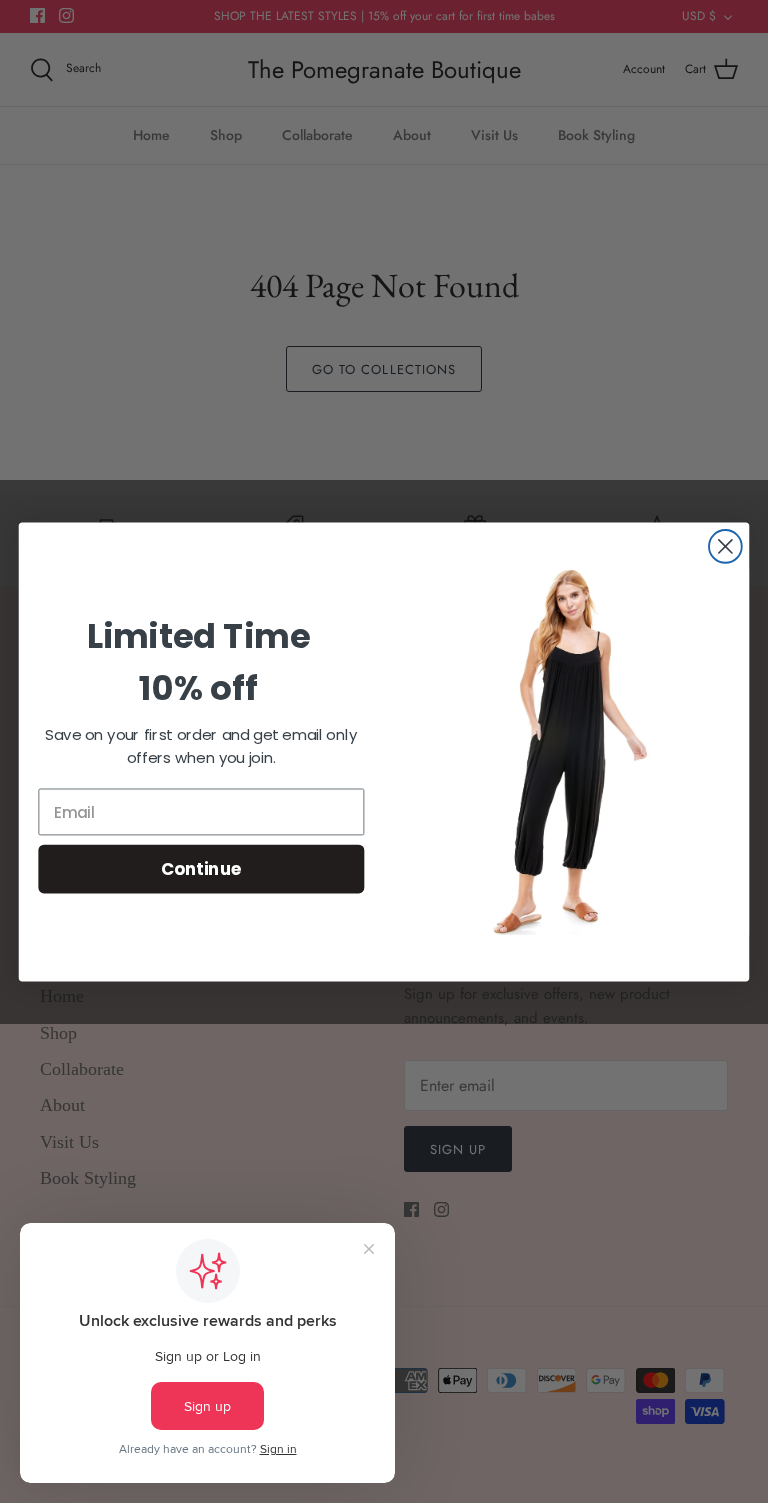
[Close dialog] (725, 546)
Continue (201, 867)
